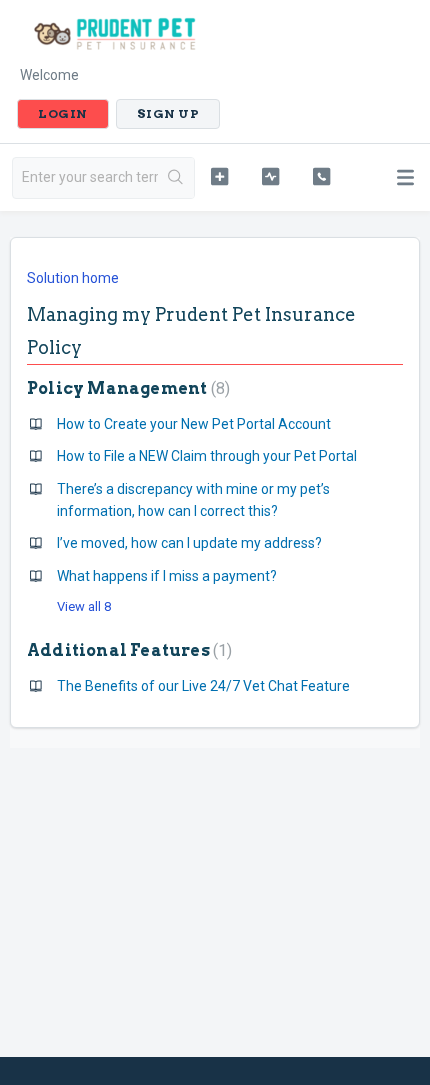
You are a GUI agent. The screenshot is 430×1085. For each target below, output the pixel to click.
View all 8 (84, 606)
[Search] (176, 178)
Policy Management (126, 388)
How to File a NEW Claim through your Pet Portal (207, 456)
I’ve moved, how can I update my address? (189, 543)
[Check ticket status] (270, 176)
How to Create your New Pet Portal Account (194, 424)
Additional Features (127, 650)
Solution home (73, 278)
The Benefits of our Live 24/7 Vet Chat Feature (203, 686)
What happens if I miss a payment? (167, 576)
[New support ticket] (219, 176)
